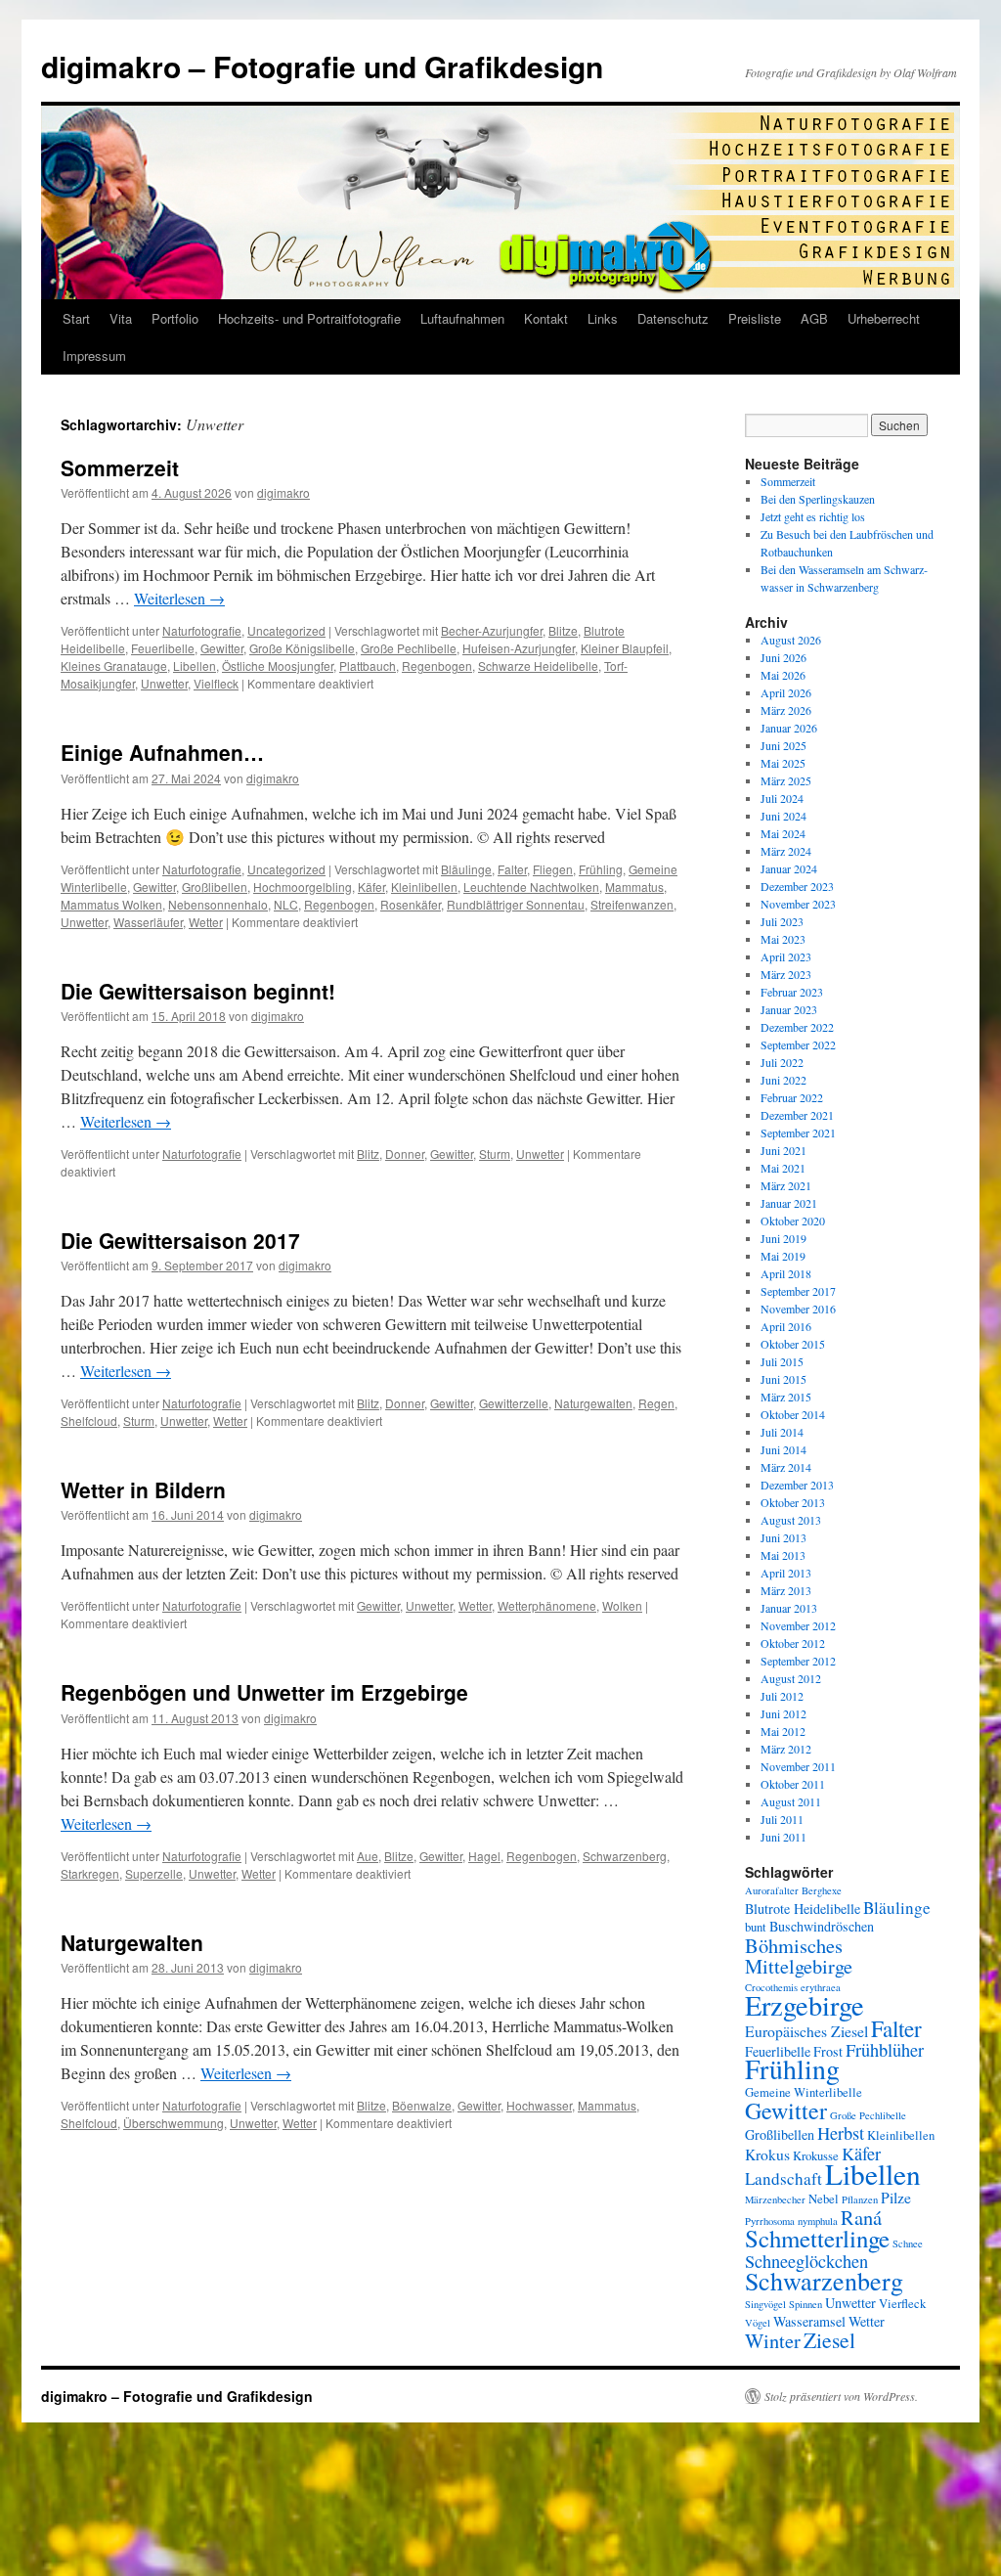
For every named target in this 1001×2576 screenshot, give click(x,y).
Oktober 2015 (793, 1344)
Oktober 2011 (793, 1784)
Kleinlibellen (424, 887)
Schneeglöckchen (806, 2261)
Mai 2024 (783, 833)
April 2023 (786, 956)
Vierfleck (902, 2304)
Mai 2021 (783, 1168)
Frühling (601, 869)
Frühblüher (885, 2050)
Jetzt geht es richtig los (813, 516)
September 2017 (798, 1291)
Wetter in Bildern (143, 1489)
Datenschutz (673, 318)
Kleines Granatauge (114, 666)
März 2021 (786, 1185)
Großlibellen (215, 887)
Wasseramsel (809, 2321)
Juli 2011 (782, 1819)
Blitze (563, 630)
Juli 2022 (782, 1062)
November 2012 (798, 1625)
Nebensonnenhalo (218, 904)
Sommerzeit (120, 467)
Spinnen (805, 2304)
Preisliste (755, 318)
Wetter (206, 922)
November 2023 (798, 904)
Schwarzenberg (625, 1856)
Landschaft (783, 2178)
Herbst (841, 2133)
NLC (286, 904)
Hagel (484, 1856)
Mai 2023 (783, 939)
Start (76, 318)
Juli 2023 (782, 921)
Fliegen (553, 869)
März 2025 (786, 780)
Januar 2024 (789, 868)
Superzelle (154, 1873)
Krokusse (816, 2156)
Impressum (94, 355)
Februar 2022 (792, 1097)
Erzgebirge (805, 2005)
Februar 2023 (792, 992)
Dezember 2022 (797, 1027)
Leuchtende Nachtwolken (531, 887)
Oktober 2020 (793, 1221)
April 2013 (786, 1573)
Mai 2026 (783, 675)
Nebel (824, 2199)
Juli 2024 (782, 798)
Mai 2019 (783, 1256)
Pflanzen (860, 2199)
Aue (368, 1856)
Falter (512, 869)
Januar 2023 (789, 1009)
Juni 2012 (783, 1713)
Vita (121, 318)
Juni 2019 (783, 1238)
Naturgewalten (593, 1403)
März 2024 (786, 851)
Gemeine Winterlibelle (804, 2092)
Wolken (622, 1605)
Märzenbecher (775, 2199)
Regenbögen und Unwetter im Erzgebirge (264, 1692)
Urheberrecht (884, 318)
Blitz (368, 1154)
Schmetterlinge (817, 2238)
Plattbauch (368, 666)
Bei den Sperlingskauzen (818, 499)
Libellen (195, 666)
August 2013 (791, 1520)
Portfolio (175, 318)
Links (603, 318)
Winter (773, 2340)
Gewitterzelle (514, 1403)
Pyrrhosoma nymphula (791, 2221)
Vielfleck (216, 683)
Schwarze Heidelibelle (538, 666)
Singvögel (765, 2304)
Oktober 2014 (793, 1414)
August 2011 (791, 1801)
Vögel (758, 2323)
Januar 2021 (789, 1203)
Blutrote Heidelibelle (803, 1909)
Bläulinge (466, 869)
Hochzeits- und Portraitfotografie (309, 318)
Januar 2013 (789, 1608)
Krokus (767, 2154)
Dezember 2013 (797, 1485)
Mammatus (634, 887)
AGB (814, 318)
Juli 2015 (782, 1361)
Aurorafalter (772, 1890)
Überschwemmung (174, 2123)
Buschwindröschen (822, 1926)
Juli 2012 (782, 1696)
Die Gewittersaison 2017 (180, 1240)
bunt (756, 1927)
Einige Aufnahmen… (162, 752)
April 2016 (786, 1326)
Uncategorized (286, 630)
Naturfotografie (202, 630)
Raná (861, 2217)
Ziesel (829, 2340)
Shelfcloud (89, 1421)
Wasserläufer (148, 922)
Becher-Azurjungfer (492, 630)
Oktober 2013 (793, 1502)
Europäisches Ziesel (806, 2031)
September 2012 (798, 1661)
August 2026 (791, 640)
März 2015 (786, 1397)
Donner (405, 1154)
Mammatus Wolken (111, 904)
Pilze (896, 2197)
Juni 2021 (783, 1150)
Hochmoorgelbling (303, 887)
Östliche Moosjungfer (278, 666)
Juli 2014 (782, 1432)
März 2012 (786, 1749)
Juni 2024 (783, 816)
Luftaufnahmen (462, 318)
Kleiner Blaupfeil (625, 648)
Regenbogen (437, 666)
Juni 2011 (783, 1837)
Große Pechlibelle (409, 648)
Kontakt (546, 318)
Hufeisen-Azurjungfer (519, 648)
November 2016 (798, 1309)
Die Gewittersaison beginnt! (198, 991)
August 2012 (791, 1678)
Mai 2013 (783, 1555)
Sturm (495, 1154)
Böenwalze (422, 2105)
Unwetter (164, 683)
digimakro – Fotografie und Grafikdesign (322, 66)
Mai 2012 (783, 1731)
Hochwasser (539, 2105)
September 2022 (798, 1044)
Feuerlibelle (163, 648)
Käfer (371, 887)
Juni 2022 (783, 1080)
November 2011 (798, 1766)
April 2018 (786, 1273)
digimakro (283, 492)
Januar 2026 (789, 728)
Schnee (908, 2243)
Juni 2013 (783, 1537)
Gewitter (222, 648)
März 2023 (786, 974)
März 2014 (786, 1467)
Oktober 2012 (793, 1643)
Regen (656, 1403)
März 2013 (786, 1590)
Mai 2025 (783, 763)
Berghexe (822, 1890)
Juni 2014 (783, 1449)
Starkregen (90, 1873)
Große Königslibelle (302, 648)
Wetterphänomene (547, 1605)
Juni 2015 (783, 1379)
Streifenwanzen (632, 904)
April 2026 (786, 692)
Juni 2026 (783, 657)
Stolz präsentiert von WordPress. (841, 2396)
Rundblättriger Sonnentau (516, 904)
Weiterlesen (179, 598)
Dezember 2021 (797, 1115)
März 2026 (786, 710)
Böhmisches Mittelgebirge (799, 1955)
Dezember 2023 (797, 886)
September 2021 (798, 1133)
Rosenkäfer (411, 904)
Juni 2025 (783, 745)
